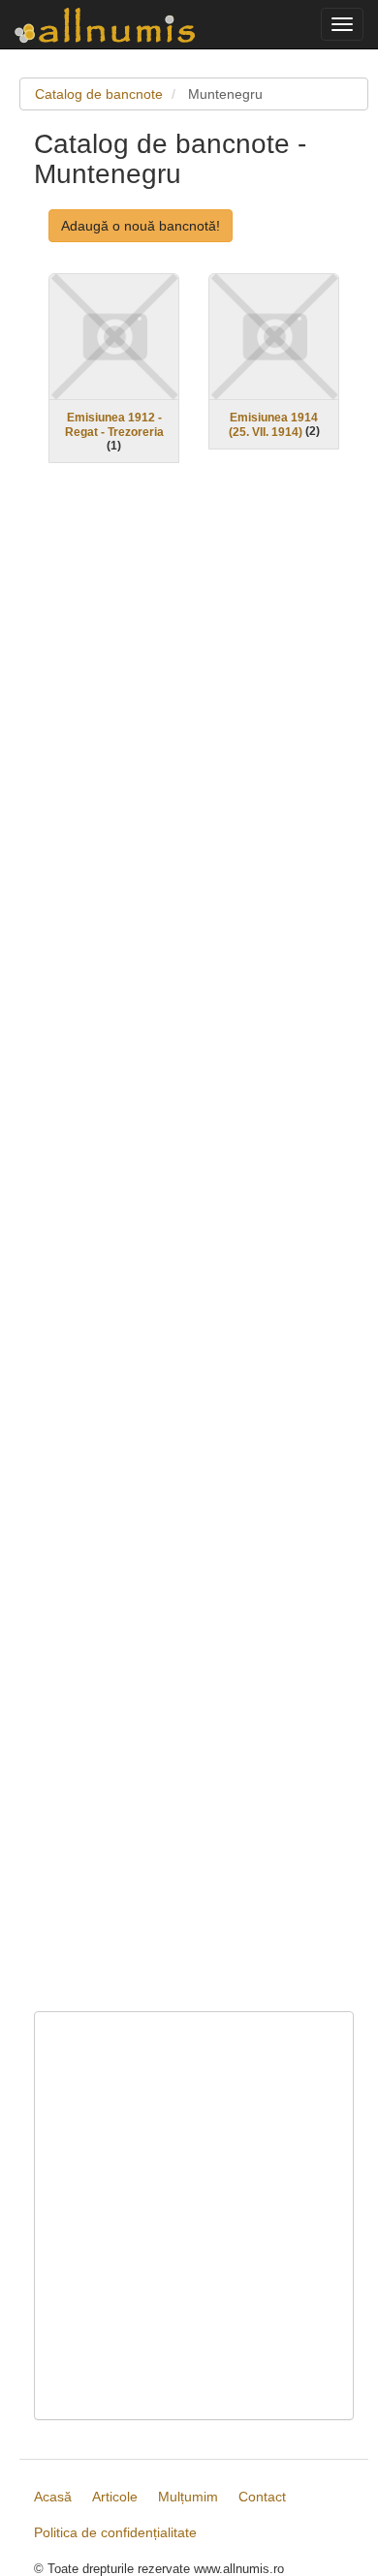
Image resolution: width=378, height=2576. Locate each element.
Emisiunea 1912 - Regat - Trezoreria (114, 425)
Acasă (53, 2497)
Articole (115, 2497)
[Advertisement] (194, 1250)
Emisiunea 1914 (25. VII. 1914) (274, 425)
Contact (262, 2497)
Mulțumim (188, 2497)
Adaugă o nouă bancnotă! (141, 226)
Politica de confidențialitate (115, 2532)
